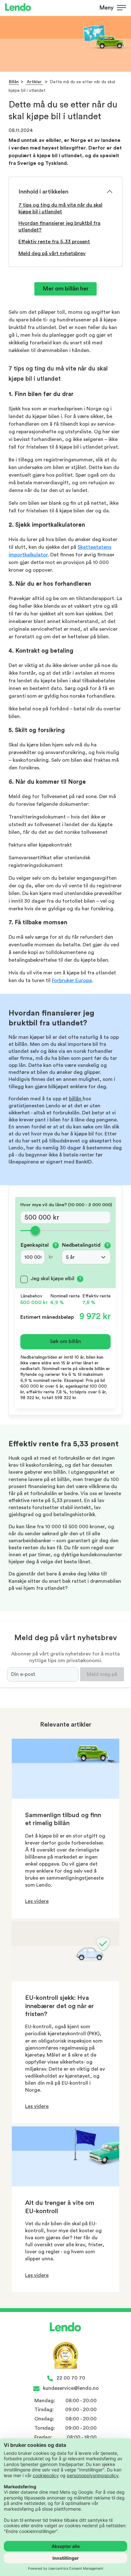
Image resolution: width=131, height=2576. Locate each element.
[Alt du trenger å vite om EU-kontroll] (65, 2185)
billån (76, 1099)
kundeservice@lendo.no (71, 2388)
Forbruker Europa (72, 980)
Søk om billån (65, 1341)
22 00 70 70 (71, 2378)
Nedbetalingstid (85, 1245)
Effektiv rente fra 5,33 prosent (54, 242)
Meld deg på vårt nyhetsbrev (52, 253)
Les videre (37, 1901)
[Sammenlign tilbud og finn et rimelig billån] (65, 1797)
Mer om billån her (66, 289)
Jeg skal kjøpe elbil (52, 1279)
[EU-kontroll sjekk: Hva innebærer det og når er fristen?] (65, 1980)
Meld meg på (102, 1674)
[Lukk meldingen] (124, 16)
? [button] (56, 1245)
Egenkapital (39, 1245)
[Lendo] (18, 8)
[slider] (65, 1231)
